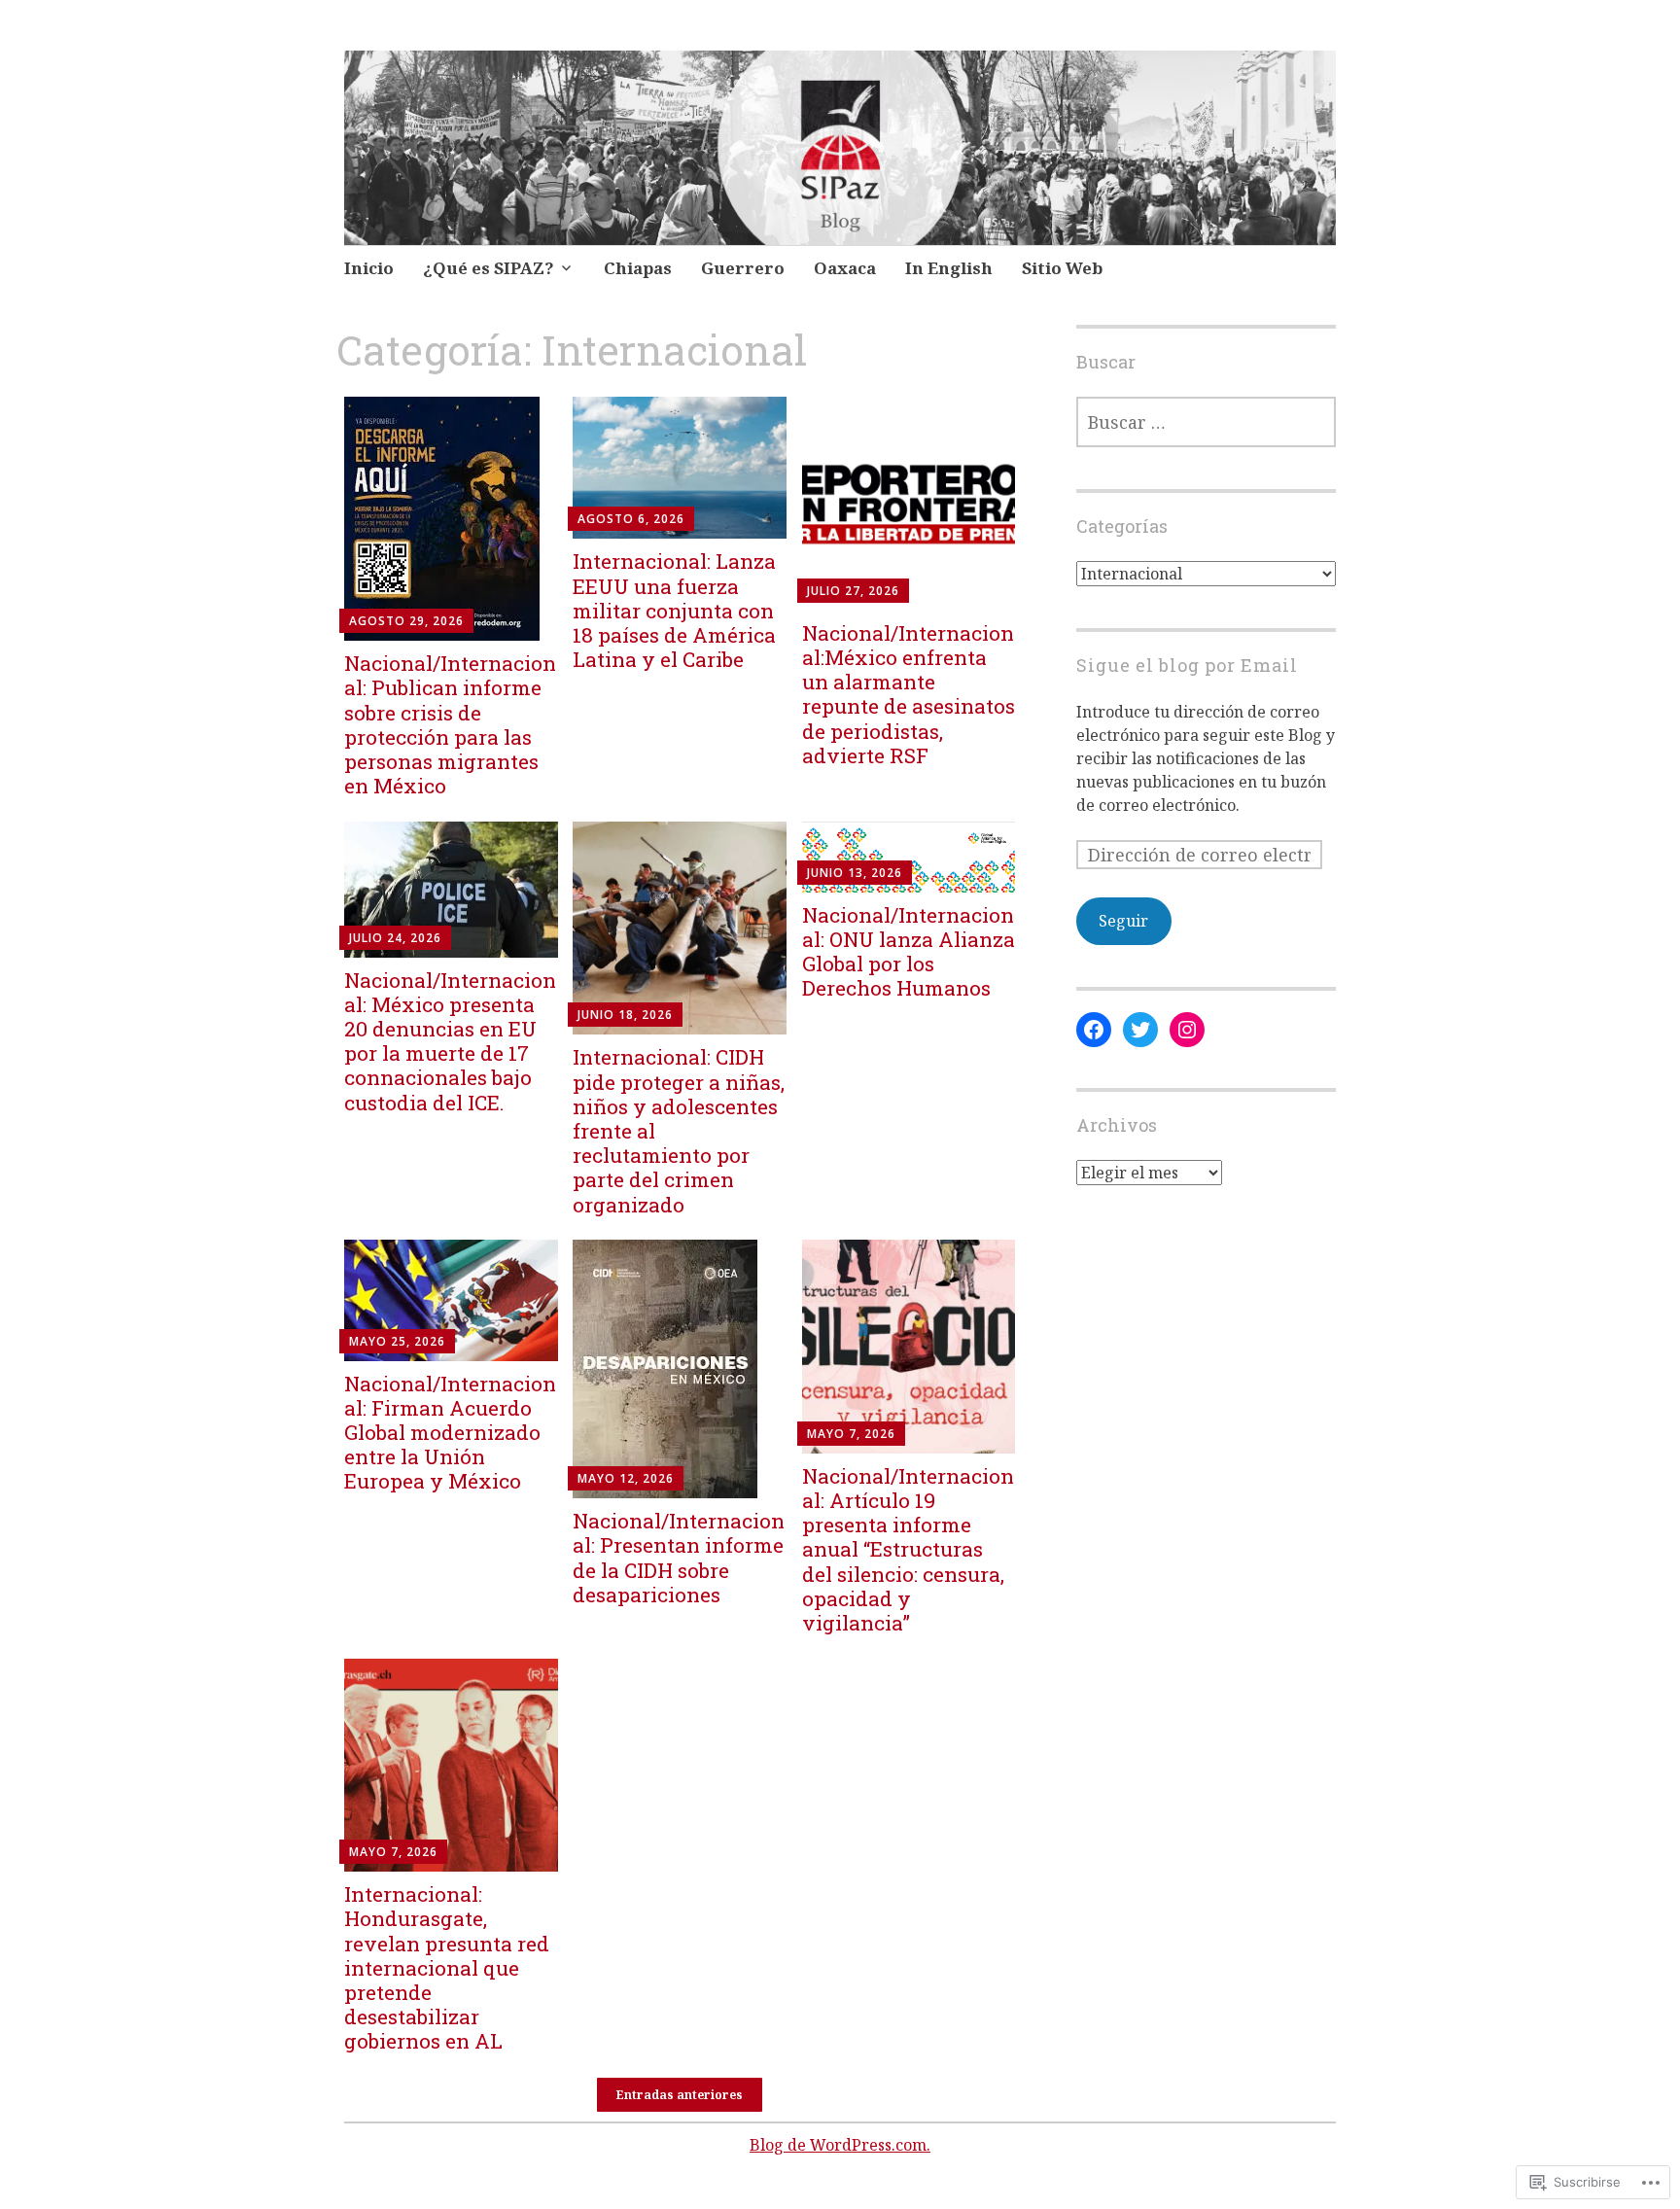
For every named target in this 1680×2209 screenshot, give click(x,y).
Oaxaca (845, 268)
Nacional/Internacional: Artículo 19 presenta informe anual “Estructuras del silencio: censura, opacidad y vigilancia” (908, 1549)
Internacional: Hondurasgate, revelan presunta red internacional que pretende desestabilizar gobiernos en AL (447, 1967)
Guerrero (743, 268)
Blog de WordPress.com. (840, 2145)
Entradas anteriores (680, 2095)
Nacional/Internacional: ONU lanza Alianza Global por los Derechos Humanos (909, 952)
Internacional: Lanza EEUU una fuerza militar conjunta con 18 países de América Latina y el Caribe (674, 610)
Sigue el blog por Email (1187, 665)
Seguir (1123, 921)
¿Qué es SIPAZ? (489, 268)
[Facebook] (1094, 1030)
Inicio (369, 268)
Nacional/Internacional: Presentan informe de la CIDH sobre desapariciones (679, 1558)
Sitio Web (1062, 268)
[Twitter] (1140, 1030)
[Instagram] (1187, 1030)
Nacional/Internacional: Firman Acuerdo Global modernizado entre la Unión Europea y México (450, 1433)
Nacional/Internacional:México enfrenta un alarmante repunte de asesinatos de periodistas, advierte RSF (909, 694)
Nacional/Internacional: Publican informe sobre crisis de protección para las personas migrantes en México (450, 724)
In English (949, 268)
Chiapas (638, 268)
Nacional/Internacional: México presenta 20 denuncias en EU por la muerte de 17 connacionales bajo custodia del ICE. (450, 1041)
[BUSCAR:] (1206, 422)
